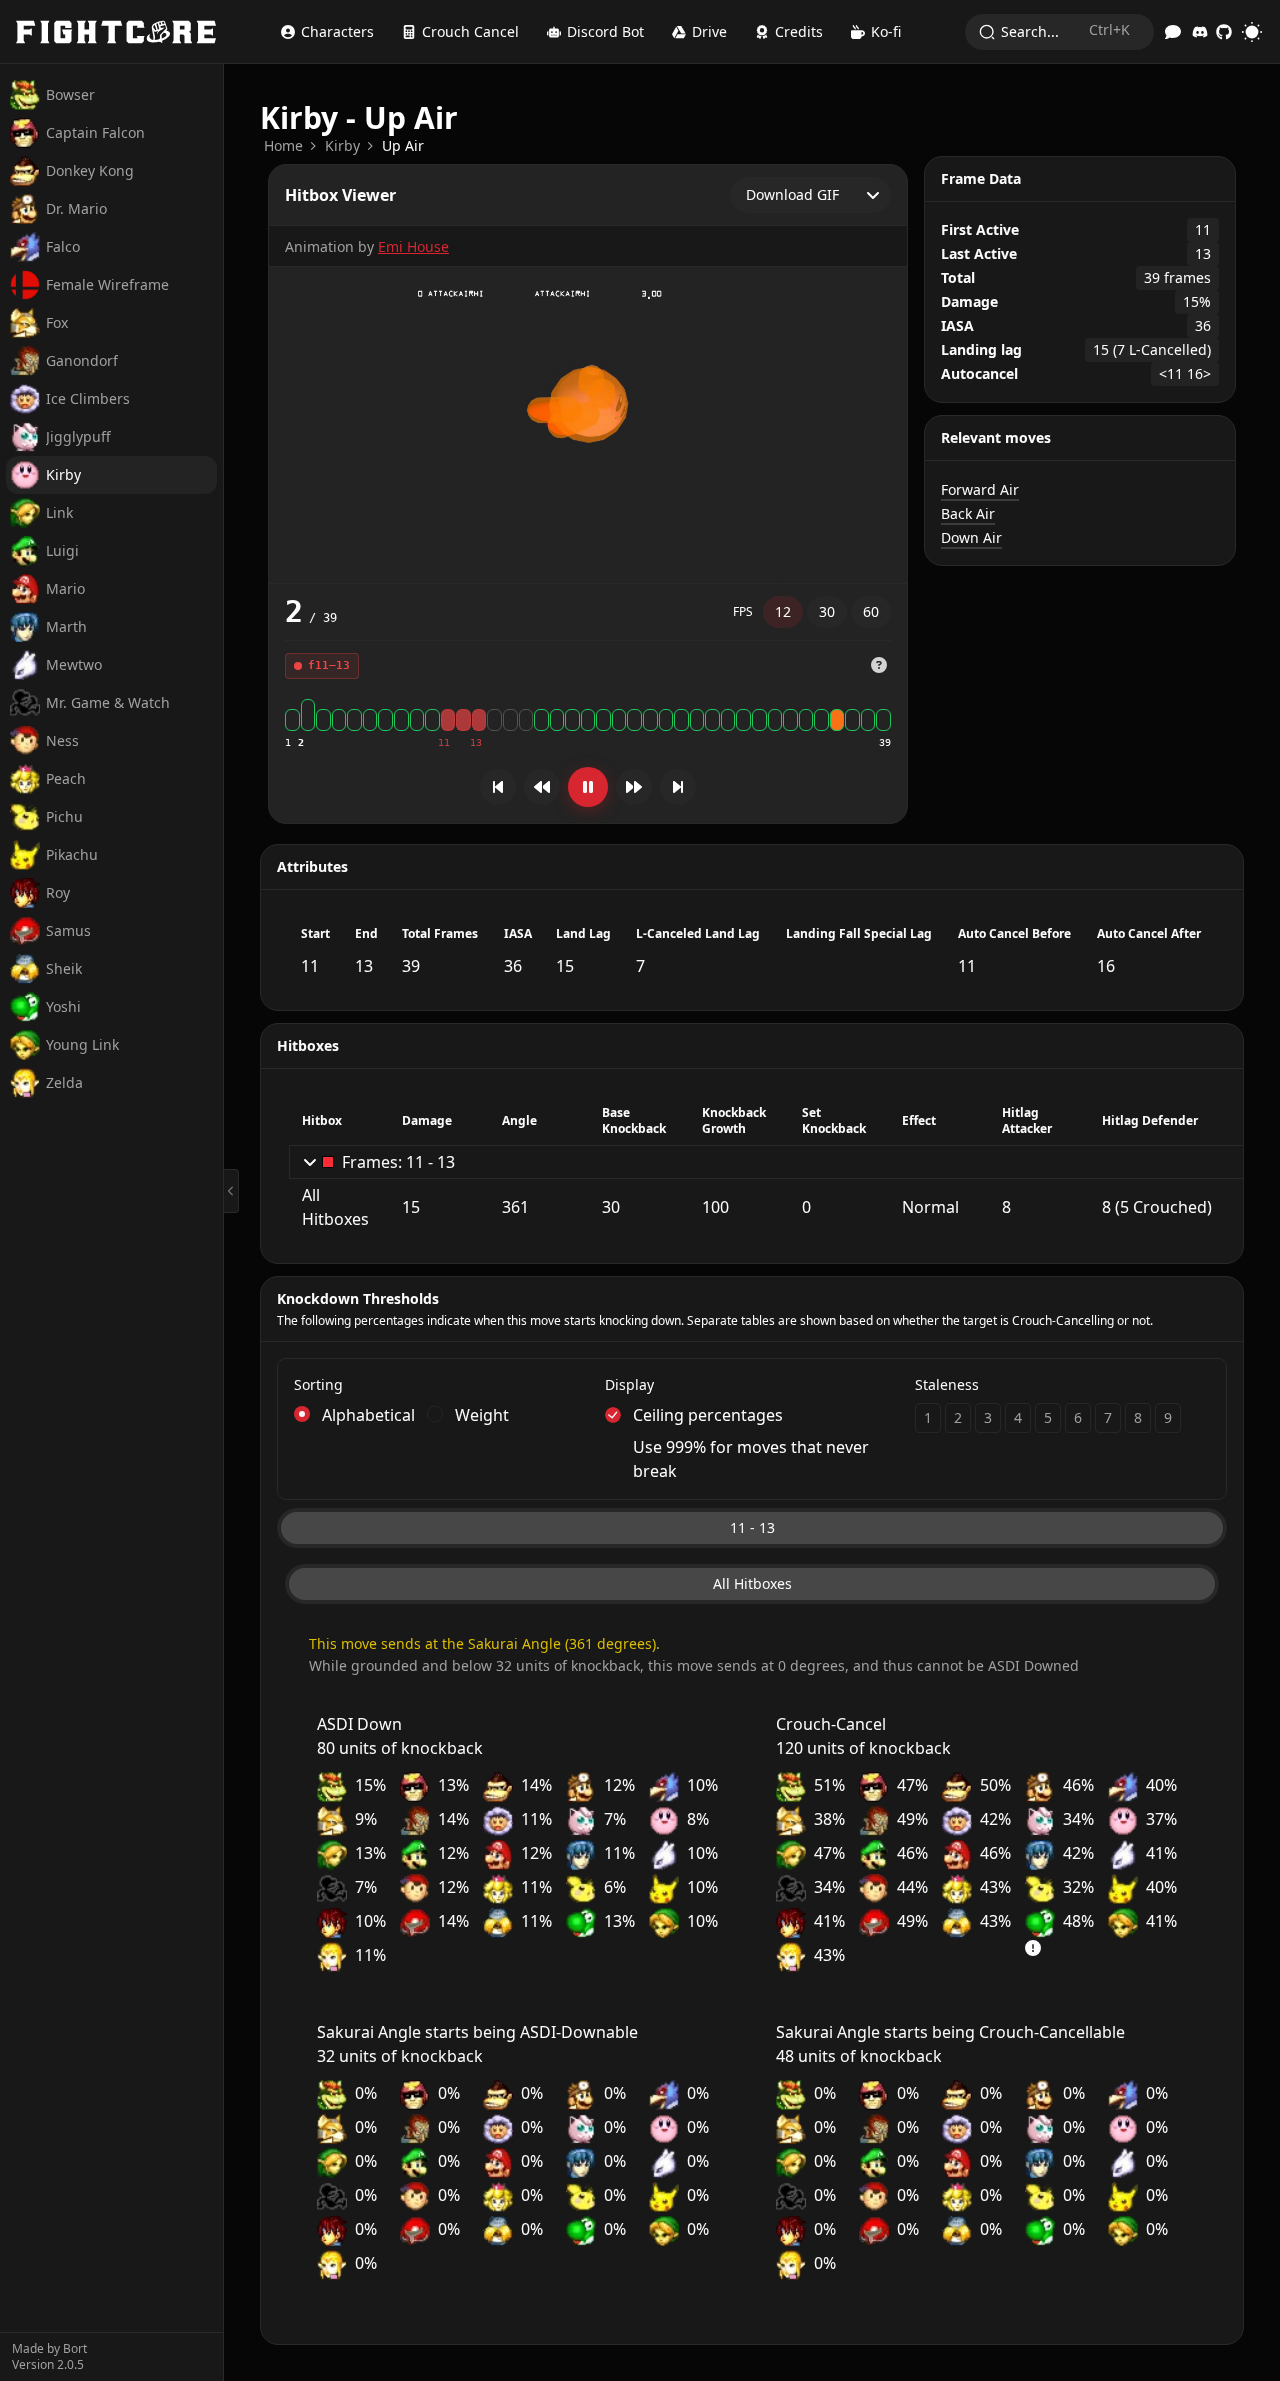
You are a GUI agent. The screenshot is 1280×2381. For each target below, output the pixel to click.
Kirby (342, 145)
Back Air (968, 513)
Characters (337, 31)
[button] (879, 666)
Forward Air (980, 489)
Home (283, 145)
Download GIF (792, 194)
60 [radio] (871, 611)
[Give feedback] (1173, 32)
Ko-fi (886, 31)
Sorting (318, 1384)
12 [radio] (783, 611)
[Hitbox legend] (879, 665)
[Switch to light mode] (1252, 32)
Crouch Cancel (470, 31)
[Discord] (1200, 32)
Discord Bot (605, 31)
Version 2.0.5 (48, 2365)
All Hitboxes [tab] (752, 1583)
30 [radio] (827, 611)
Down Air (971, 537)
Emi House (413, 246)
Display (629, 1384)
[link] (283, 146)
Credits (799, 31)
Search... (1065, 30)
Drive (709, 31)
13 (476, 742)
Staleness (947, 1384)
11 (444, 742)
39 (885, 742)
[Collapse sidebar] (231, 1191)
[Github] (1224, 32)
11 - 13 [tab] (752, 1527)
